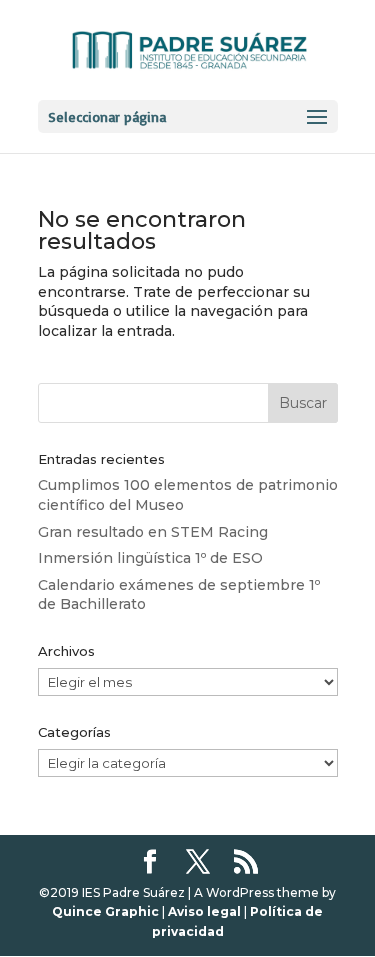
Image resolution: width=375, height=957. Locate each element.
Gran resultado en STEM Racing (153, 532)
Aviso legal (204, 911)
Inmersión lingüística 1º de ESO (150, 558)
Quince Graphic (105, 911)
